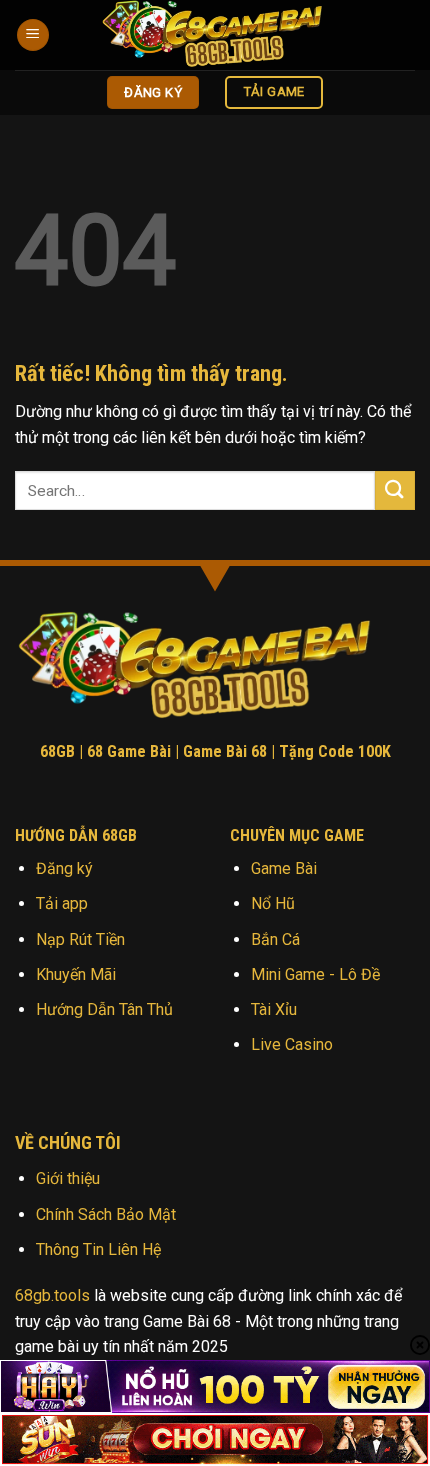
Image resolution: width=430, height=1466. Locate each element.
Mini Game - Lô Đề (315, 974)
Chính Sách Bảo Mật (106, 1214)
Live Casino (292, 1044)
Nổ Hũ (273, 903)
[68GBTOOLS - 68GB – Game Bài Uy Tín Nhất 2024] (225, 35)
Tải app (62, 903)
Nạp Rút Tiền (80, 939)
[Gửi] (395, 490)
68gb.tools (52, 1295)
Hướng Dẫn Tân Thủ (104, 1009)
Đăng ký (64, 868)
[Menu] (33, 35)
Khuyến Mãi (76, 974)
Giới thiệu (68, 1178)
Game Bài (284, 868)
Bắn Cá (275, 939)
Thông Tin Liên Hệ (98, 1249)
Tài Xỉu (274, 1009)
